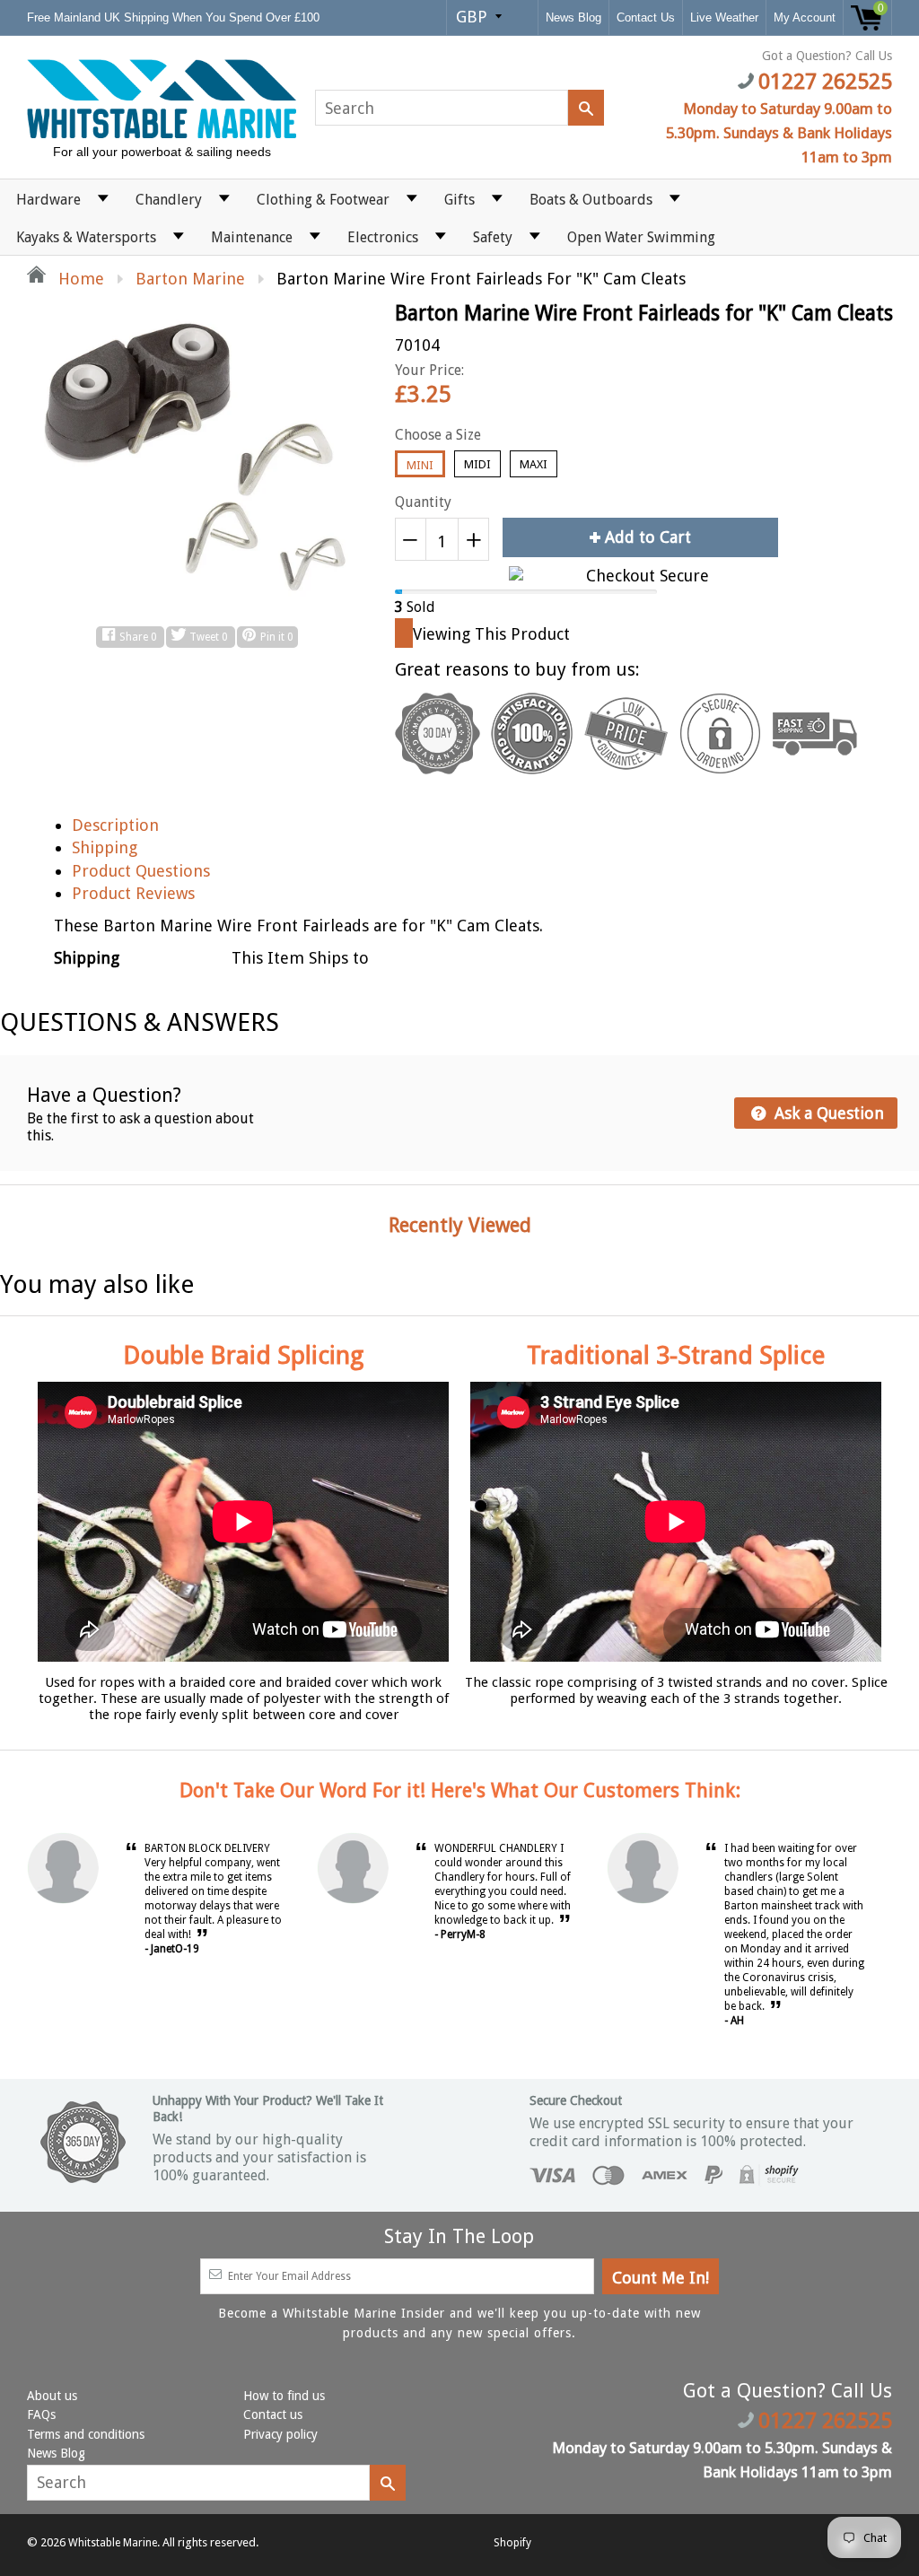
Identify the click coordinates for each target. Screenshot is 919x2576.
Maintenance (252, 237)
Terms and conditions (86, 2434)
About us (52, 2396)
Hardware (48, 200)
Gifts (459, 200)
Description (115, 825)
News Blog (573, 17)
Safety (493, 237)
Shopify (512, 2543)
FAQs (41, 2414)
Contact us (273, 2414)
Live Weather (724, 17)
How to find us (284, 2396)
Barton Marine (190, 279)
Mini (420, 465)
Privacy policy (280, 2434)
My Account (805, 17)
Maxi (534, 464)
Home (79, 279)
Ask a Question (827, 1113)
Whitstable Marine (113, 2543)
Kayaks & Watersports (86, 237)
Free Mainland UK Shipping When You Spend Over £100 (175, 17)
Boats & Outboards (591, 200)
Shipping (105, 847)
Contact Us (646, 17)
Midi (477, 464)
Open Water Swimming (641, 237)
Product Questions (141, 871)
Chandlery (169, 200)
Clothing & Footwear (323, 200)
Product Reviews (133, 893)
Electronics (383, 237)
